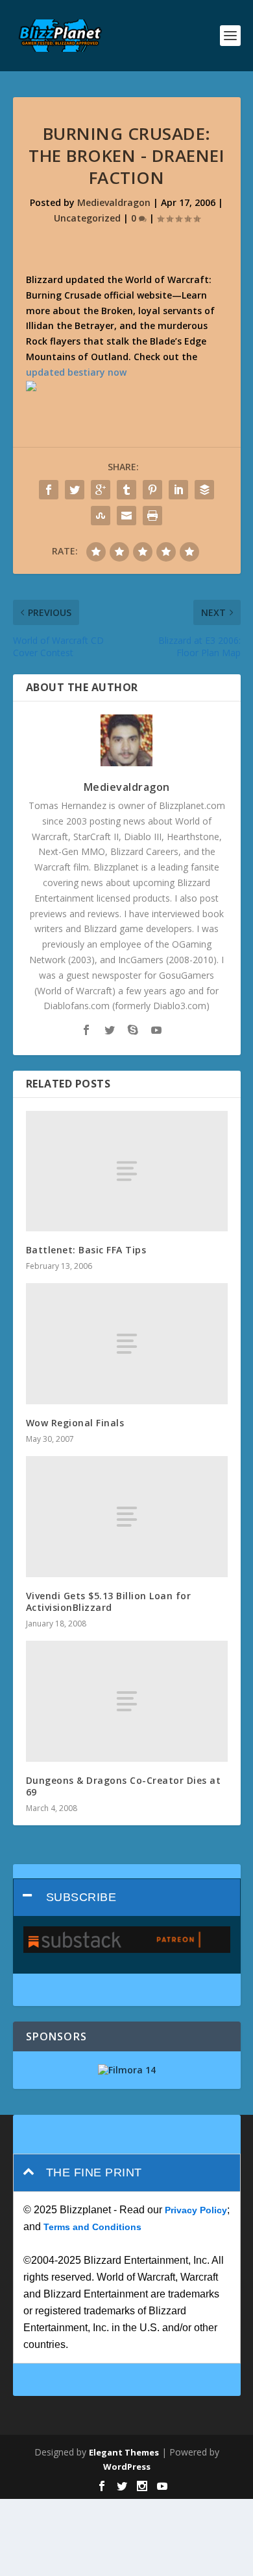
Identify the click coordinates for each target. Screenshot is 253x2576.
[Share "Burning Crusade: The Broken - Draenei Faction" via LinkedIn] (178, 490)
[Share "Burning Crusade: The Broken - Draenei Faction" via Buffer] (204, 490)
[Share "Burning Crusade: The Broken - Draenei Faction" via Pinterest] (152, 490)
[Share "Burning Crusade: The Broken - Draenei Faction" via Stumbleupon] (101, 516)
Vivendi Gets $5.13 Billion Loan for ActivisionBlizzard (109, 1601)
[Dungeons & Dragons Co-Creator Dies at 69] (127, 1701)
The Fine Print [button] (94, 2172)
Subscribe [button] (81, 1897)
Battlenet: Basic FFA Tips (86, 1250)
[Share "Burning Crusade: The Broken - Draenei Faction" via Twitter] (75, 490)
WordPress (127, 2467)
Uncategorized (87, 218)
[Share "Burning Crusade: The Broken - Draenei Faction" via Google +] (101, 490)
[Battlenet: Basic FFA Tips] (127, 1171)
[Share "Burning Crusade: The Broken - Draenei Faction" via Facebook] (49, 490)
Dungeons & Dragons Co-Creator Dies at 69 (124, 1786)
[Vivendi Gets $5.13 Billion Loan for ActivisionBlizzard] (127, 1517)
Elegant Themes (124, 2452)
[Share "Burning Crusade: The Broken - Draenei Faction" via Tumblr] (126, 490)
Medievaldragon (114, 202)
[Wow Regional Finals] (127, 1344)
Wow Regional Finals (75, 1423)
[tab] (127, 1898)
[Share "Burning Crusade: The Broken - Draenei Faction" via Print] (152, 516)
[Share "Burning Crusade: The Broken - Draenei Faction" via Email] (126, 516)
